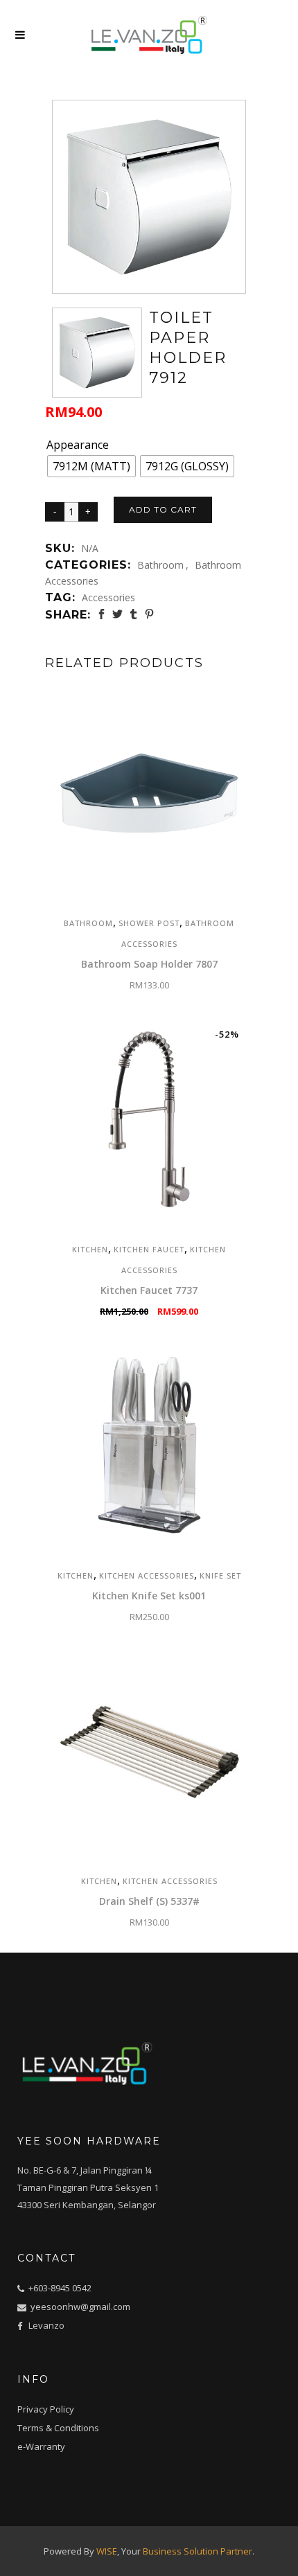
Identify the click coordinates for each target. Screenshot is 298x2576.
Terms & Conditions (58, 2428)
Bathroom (160, 565)
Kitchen (90, 1249)
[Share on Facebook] (102, 614)
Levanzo (46, 2325)
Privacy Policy (46, 2409)
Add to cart (163, 509)
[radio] (91, 466)
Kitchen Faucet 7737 (149, 1290)
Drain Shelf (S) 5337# (149, 1901)
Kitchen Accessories (147, 1575)
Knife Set (220, 1575)
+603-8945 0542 (60, 2288)
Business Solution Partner (198, 2551)
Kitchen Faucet (149, 1249)
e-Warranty (41, 2446)
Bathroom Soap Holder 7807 (149, 964)
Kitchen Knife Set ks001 (149, 1596)
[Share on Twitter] (117, 614)
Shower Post (149, 923)
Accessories (108, 597)
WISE (107, 2551)
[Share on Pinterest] (149, 614)
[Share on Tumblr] (133, 614)
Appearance (78, 445)
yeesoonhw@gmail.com (79, 2307)
